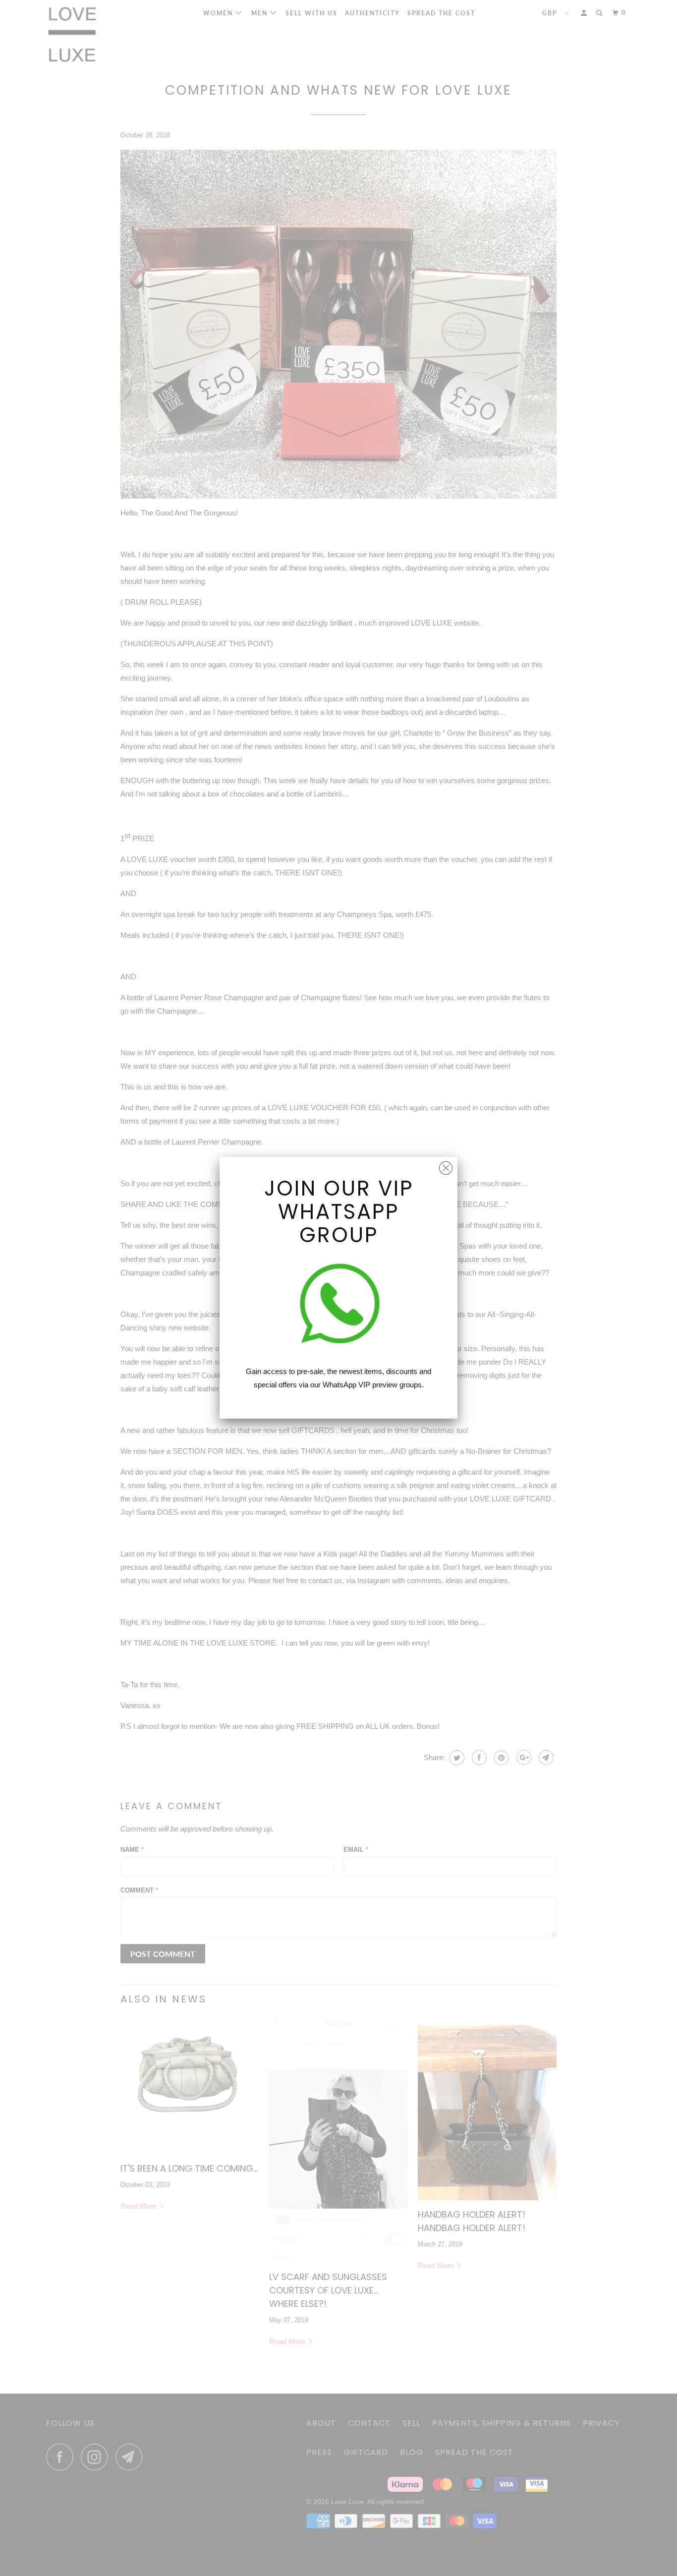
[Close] (446, 1166)
